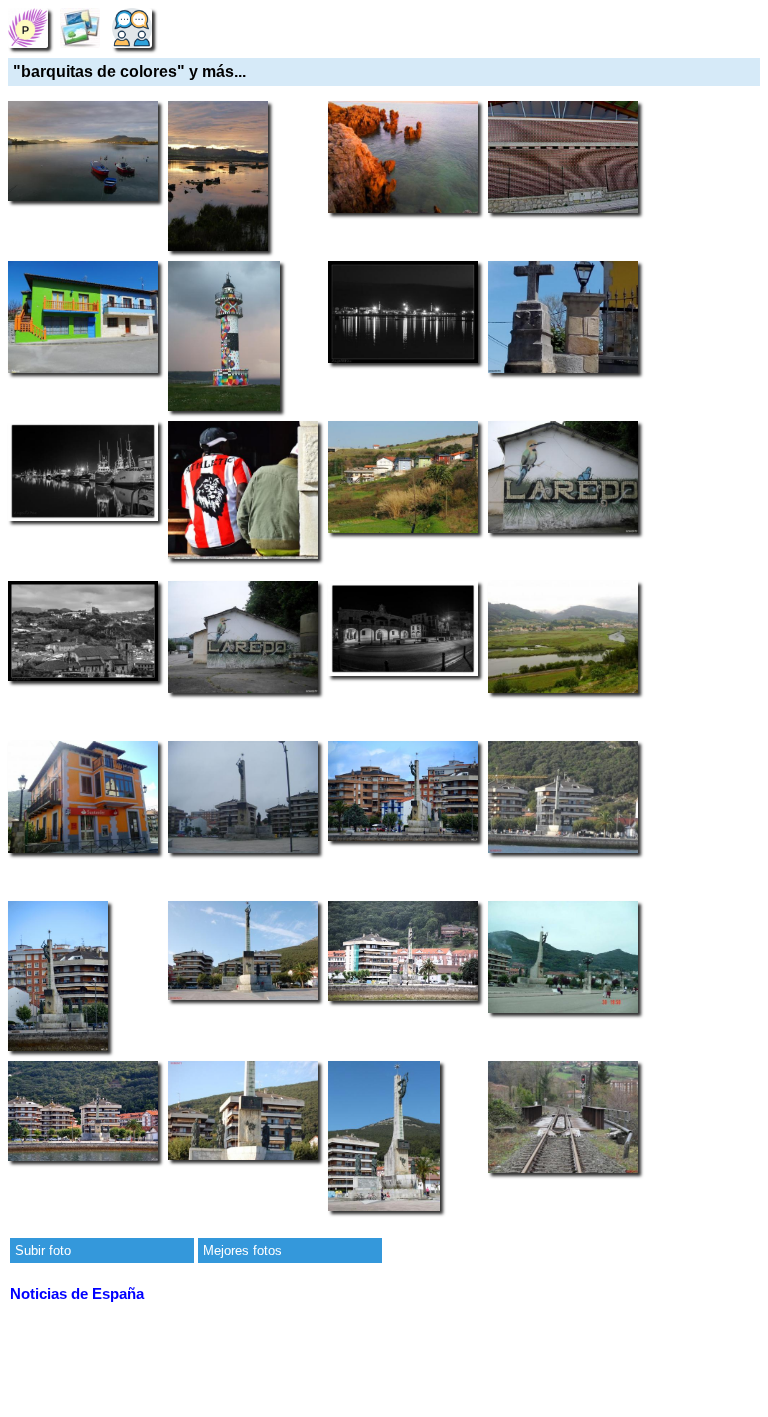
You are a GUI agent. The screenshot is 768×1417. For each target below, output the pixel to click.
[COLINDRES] (28, 27)
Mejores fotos (242, 1250)
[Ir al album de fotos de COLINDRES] (80, 27)
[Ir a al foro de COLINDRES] (132, 27)
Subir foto (43, 1250)
